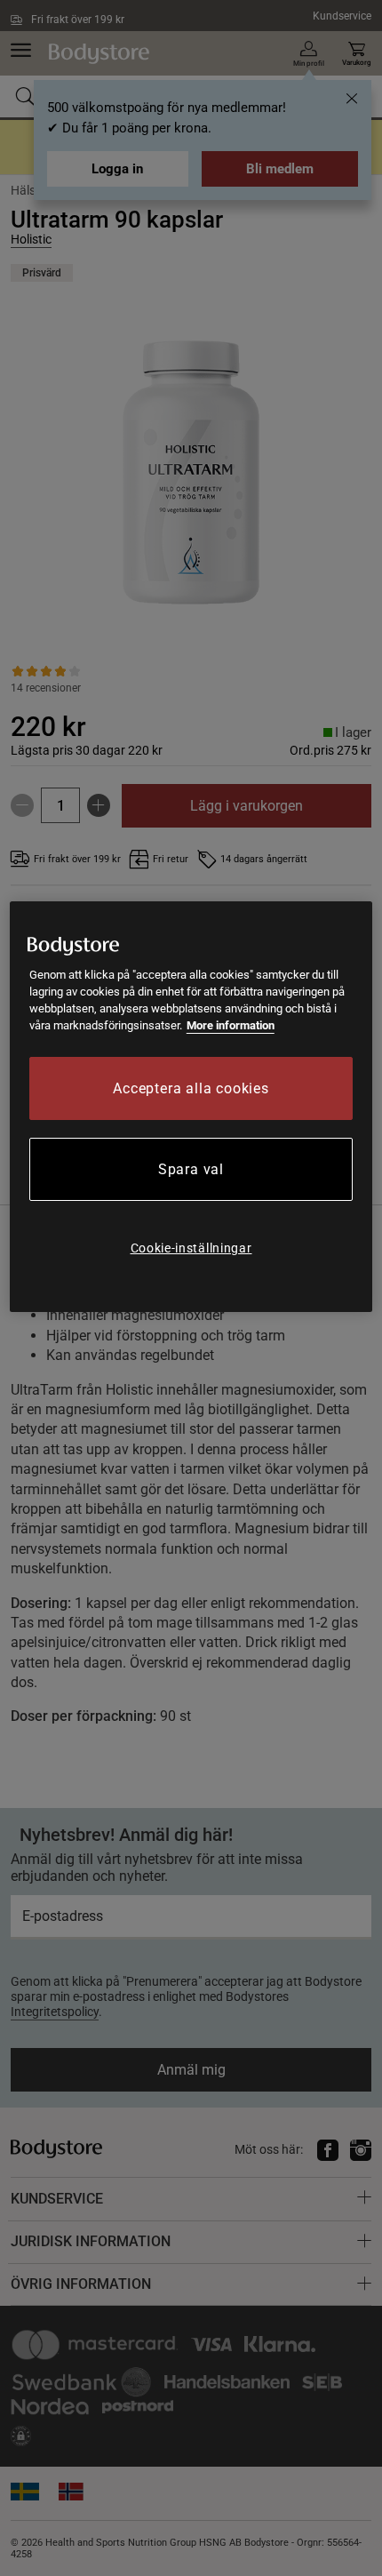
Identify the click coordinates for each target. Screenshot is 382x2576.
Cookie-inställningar (191, 1248)
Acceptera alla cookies (191, 1088)
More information (231, 1025)
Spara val (191, 1169)
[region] (191, 1107)
